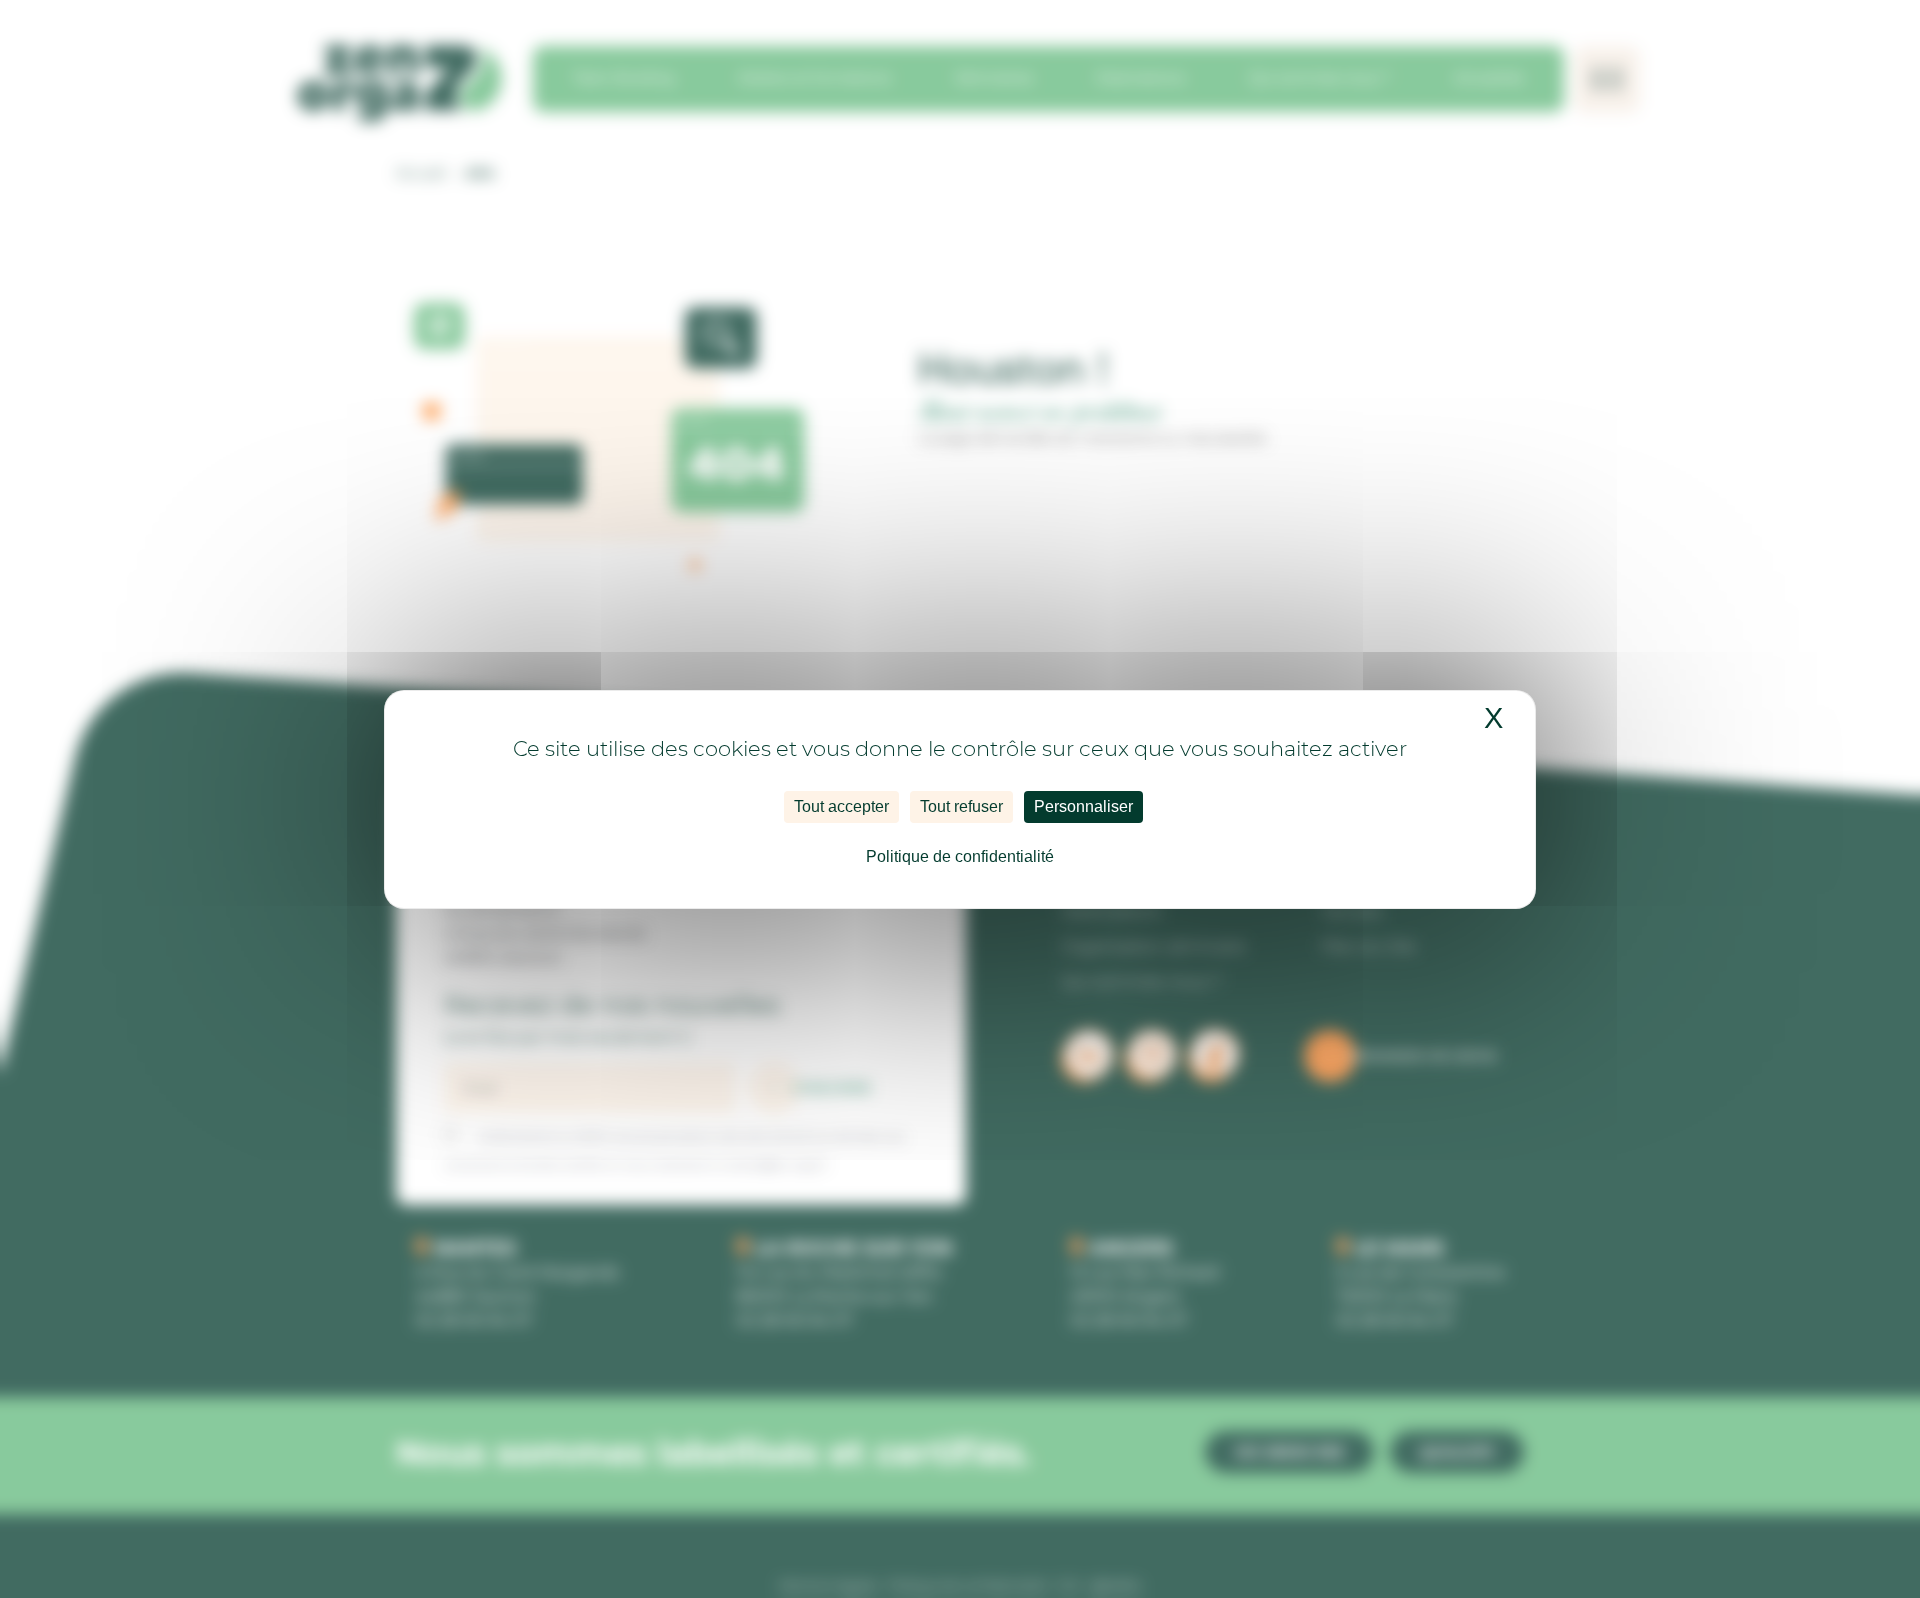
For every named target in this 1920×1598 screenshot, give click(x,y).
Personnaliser (1083, 806)
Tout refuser (961, 806)
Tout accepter (841, 806)
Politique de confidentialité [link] (960, 856)
